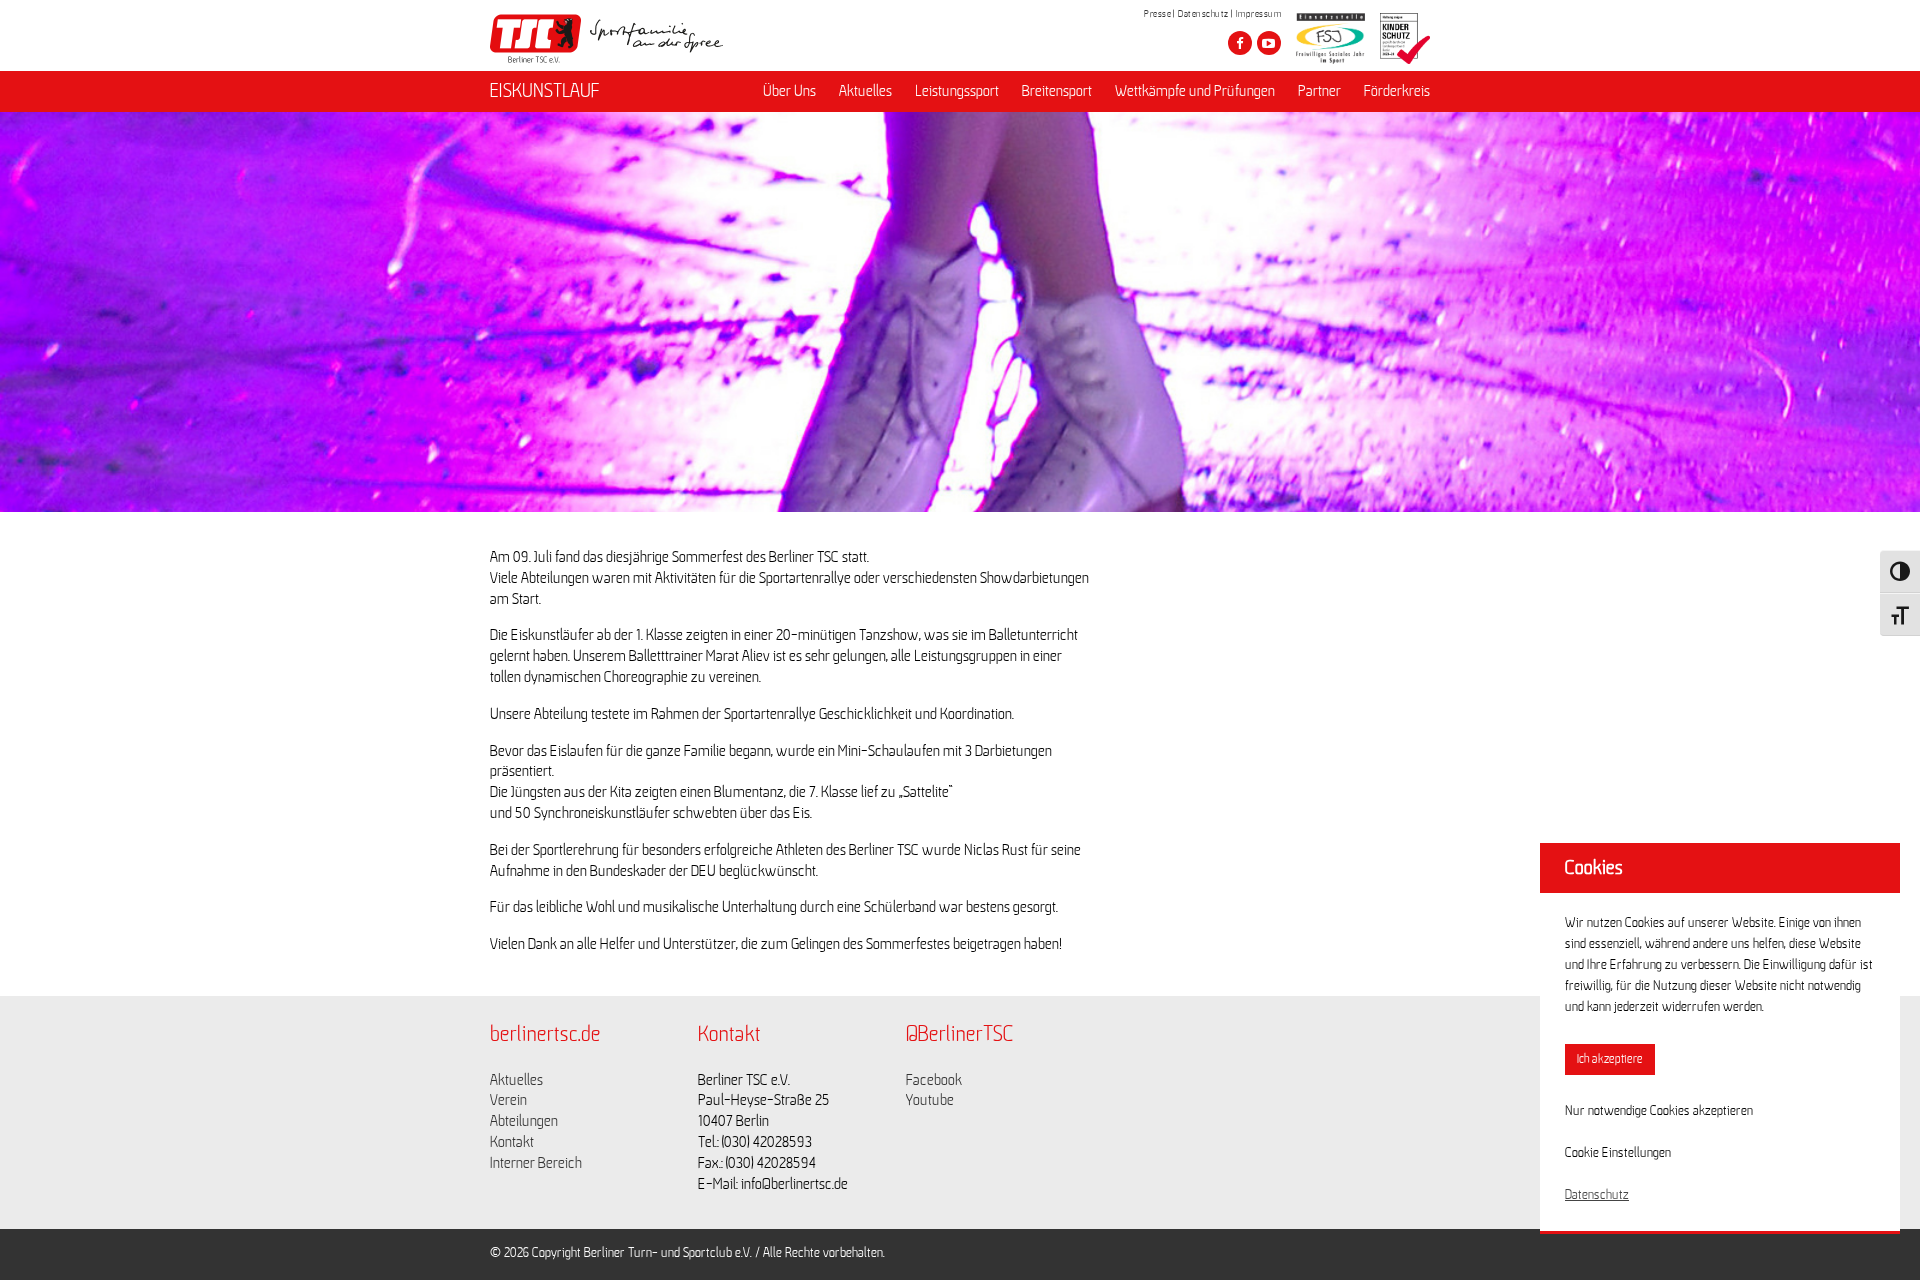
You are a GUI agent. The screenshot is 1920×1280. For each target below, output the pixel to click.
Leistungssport (957, 91)
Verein (508, 1100)
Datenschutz (1203, 14)
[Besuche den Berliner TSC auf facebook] (1240, 43)
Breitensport (1057, 91)
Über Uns (789, 91)
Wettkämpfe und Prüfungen (1195, 91)
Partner (1319, 91)
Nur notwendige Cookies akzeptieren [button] (1659, 1111)
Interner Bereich (536, 1163)
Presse (1157, 14)
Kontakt (512, 1142)
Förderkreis (1397, 91)
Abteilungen (524, 1121)
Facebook (934, 1080)
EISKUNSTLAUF (545, 91)
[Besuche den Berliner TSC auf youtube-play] (1269, 43)
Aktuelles (865, 91)
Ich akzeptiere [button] (1610, 1059)
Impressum (1259, 14)
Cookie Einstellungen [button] (1618, 1153)
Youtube (930, 1100)
